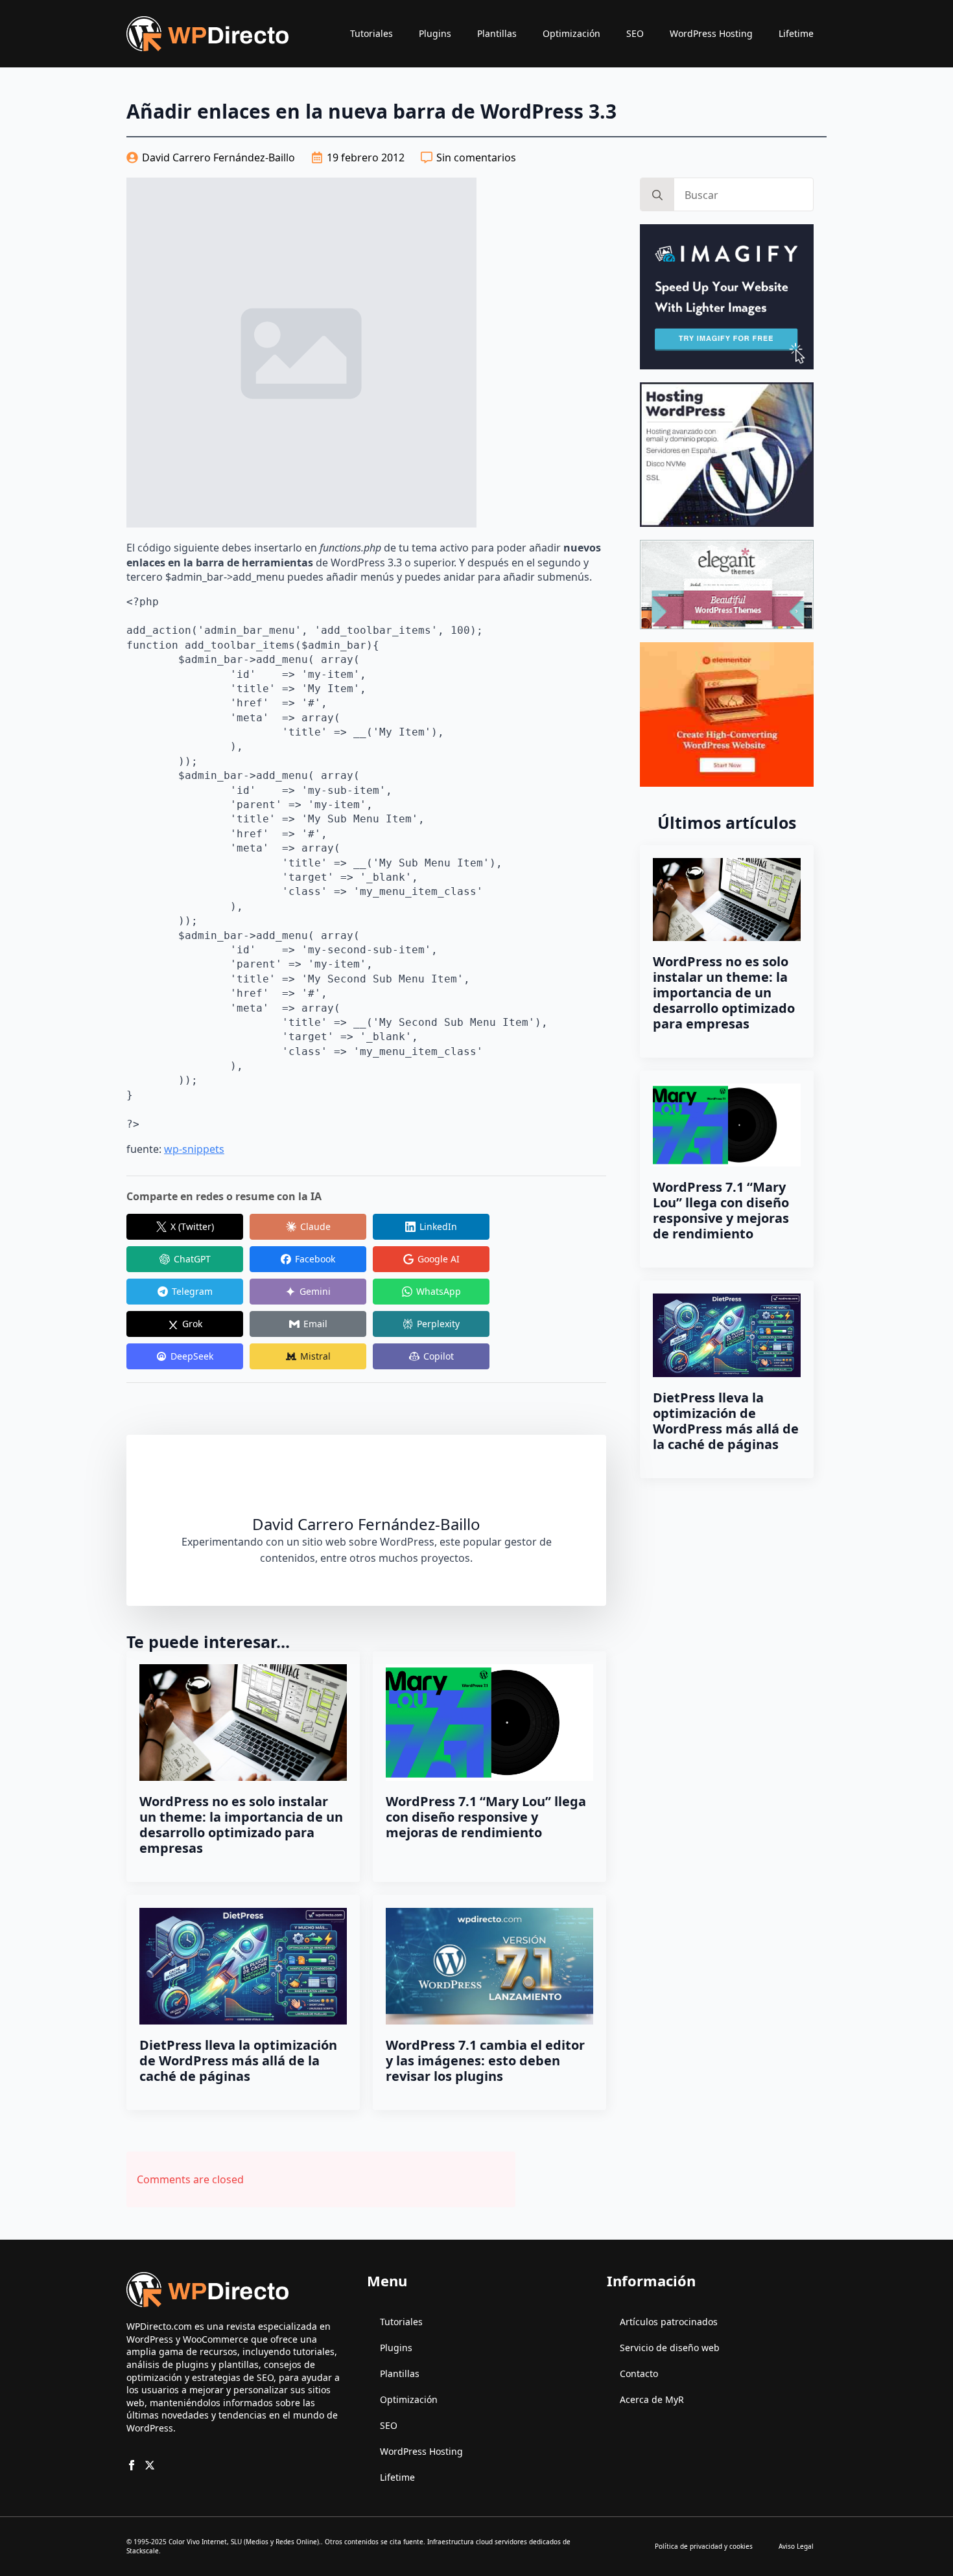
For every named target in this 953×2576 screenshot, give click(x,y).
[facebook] (132, 2465)
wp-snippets (194, 1149)
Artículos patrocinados (669, 2322)
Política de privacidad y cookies (704, 2546)
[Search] (657, 195)
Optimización (571, 33)
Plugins (435, 33)
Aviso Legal (796, 2546)
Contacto (639, 2373)
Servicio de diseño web (670, 2348)
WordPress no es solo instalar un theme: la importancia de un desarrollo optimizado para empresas (241, 1825)
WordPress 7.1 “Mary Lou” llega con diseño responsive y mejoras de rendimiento (486, 1817)
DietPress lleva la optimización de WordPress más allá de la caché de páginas (238, 2061)
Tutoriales (371, 33)
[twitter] (150, 2465)
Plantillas (497, 33)
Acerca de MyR (652, 2399)
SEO (635, 33)
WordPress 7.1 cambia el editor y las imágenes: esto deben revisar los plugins (485, 2061)
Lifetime (796, 33)
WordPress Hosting (711, 33)
